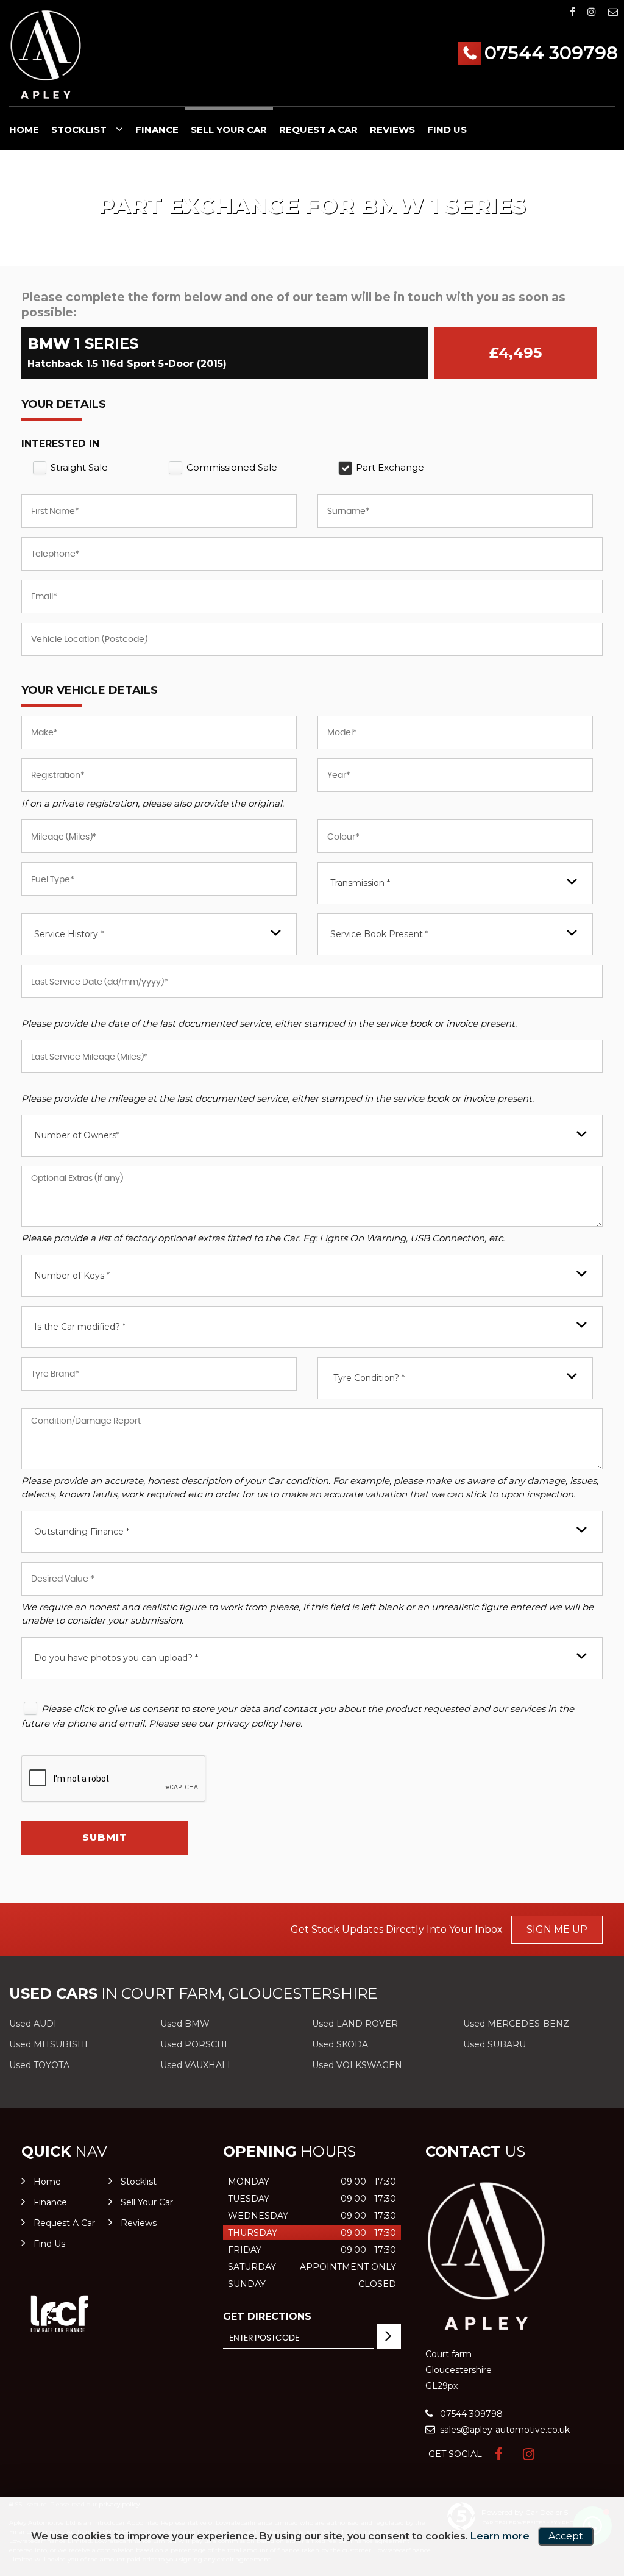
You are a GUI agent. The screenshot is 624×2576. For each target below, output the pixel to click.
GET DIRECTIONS (267, 2317)
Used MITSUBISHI (48, 2044)
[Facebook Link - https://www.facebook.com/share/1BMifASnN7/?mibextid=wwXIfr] (573, 12)
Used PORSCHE (195, 2044)
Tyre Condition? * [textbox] (369, 1378)
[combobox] (455, 883)
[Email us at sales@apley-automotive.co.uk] (613, 12)
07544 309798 (551, 53)
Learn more (500, 2536)
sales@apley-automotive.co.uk (504, 2430)
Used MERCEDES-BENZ (516, 2024)
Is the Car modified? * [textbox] (80, 1327)
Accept (566, 2536)
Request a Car (318, 130)
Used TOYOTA (39, 2065)
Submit (105, 1837)
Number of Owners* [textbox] (77, 1135)
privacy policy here (258, 1723)
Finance (157, 130)
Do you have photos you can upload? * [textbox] (116, 1658)
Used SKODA (340, 2044)
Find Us (447, 130)
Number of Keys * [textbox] (72, 1276)
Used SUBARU (495, 2044)
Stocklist (79, 130)
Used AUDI (33, 2024)
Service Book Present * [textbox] (379, 934)
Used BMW (185, 2024)
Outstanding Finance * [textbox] (82, 1532)
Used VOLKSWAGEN (357, 2065)
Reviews (392, 130)
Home (24, 130)
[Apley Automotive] (46, 55)
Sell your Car (229, 130)
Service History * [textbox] (69, 934)
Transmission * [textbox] (360, 883)
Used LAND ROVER (355, 2024)
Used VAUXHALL (197, 2065)
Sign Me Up (557, 1929)
